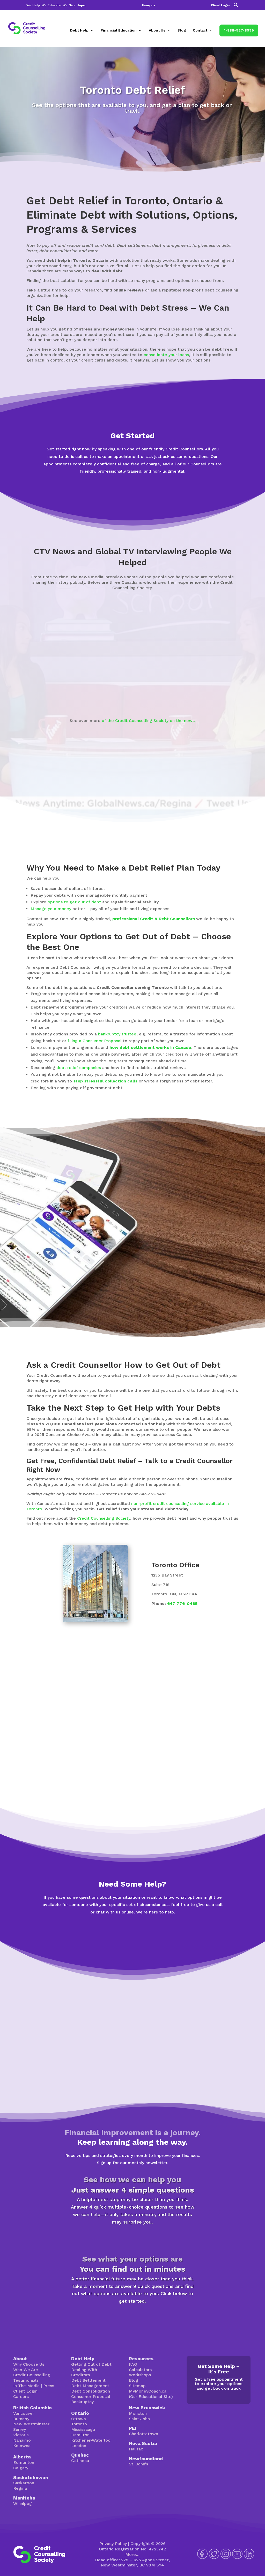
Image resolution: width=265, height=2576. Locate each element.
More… (132, 2554)
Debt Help (79, 30)
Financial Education (119, 30)
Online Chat (98, 1937)
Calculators (140, 2370)
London (79, 2446)
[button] (236, 6)
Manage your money (51, 909)
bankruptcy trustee (117, 1034)
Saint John (139, 2419)
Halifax (136, 2449)
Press (49, 2386)
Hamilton (80, 2435)
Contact (200, 30)
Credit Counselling (32, 2375)
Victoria (21, 2435)
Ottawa (79, 2419)
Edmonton (24, 2462)
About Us (157, 30)
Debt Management (90, 2386)
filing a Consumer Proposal (95, 1041)
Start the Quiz (132, 2238)
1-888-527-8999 (239, 30)
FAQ (133, 2364)
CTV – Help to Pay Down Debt (130, 692)
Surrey (20, 2429)
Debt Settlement (88, 2380)
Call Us (167, 1937)
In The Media (26, 2386)
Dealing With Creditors (84, 2372)
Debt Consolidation (91, 2391)
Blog (182, 30)
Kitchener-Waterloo (91, 2440)
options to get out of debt (74, 902)
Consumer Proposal (91, 2397)
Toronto (79, 2424)
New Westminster (31, 2424)
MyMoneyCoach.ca (148, 2391)
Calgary (21, 2468)
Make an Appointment (133, 488)
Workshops (140, 2375)
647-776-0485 (182, 1604)
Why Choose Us (29, 2364)
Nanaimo (22, 2440)
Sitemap (137, 2386)
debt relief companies (79, 1068)
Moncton (138, 2413)
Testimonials (26, 2380)
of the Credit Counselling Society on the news (148, 721)
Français (149, 5)
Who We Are (26, 2370)
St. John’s (138, 2464)
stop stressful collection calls (105, 1081)
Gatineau (80, 2461)
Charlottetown (143, 2434)
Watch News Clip (50, 689)
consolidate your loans (166, 355)
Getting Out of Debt (91, 2364)
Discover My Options (133, 2317)
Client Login (220, 5)
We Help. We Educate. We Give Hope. (56, 5)
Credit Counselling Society (104, 1518)
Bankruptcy (82, 2402)
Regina (20, 2488)
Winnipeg (23, 2504)
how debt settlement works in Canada (150, 1047)
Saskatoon (24, 2483)
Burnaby (21, 2419)
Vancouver (24, 2413)
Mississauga (83, 2429)
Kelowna (22, 2446)
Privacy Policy (113, 2544)
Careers (21, 2397)
